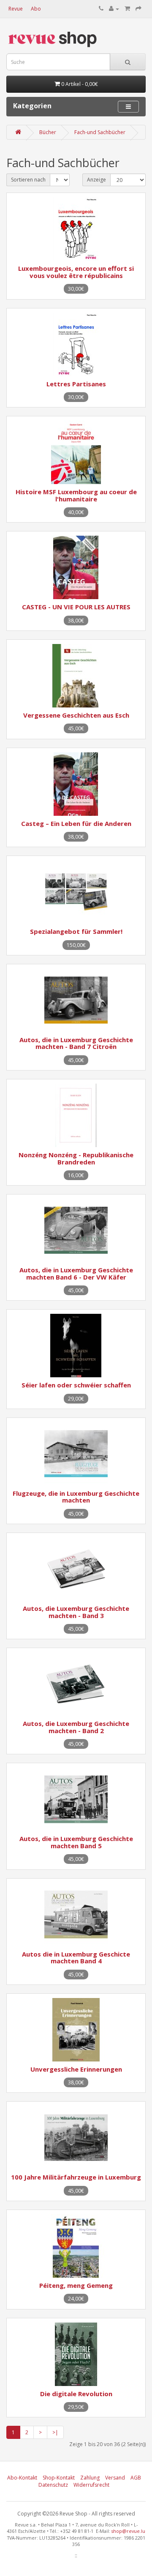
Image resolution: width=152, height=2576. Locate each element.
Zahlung (90, 2478)
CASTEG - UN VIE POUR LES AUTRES (76, 607)
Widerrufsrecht (91, 2485)
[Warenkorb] (127, 9)
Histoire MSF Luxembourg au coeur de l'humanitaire (76, 495)
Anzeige (96, 180)
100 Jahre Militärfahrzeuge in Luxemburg (76, 2177)
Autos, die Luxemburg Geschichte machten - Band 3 (76, 1612)
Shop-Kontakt (59, 2478)
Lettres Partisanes (76, 384)
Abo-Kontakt (22, 2478)
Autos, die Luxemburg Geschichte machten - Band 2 (76, 1727)
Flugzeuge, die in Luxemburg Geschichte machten (76, 1497)
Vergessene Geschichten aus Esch (76, 715)
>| (55, 2432)
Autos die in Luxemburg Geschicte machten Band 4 (76, 1958)
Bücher (48, 132)
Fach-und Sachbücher (100, 132)
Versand (115, 2478)
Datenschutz (53, 2485)
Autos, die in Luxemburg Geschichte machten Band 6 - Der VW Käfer (76, 1273)
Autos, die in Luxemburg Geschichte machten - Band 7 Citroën (76, 1043)
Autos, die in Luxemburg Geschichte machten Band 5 (76, 1842)
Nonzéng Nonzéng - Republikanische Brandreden (76, 1158)
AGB (136, 2478)
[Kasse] (138, 9)
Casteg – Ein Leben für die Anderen (76, 823)
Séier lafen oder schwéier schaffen (76, 1385)
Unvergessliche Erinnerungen (76, 2069)
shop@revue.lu (128, 2531)
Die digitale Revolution (76, 2394)
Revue (16, 9)
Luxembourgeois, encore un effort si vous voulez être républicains (76, 272)
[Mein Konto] (114, 9)
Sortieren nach (28, 180)
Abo (36, 9)
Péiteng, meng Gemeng (76, 2285)
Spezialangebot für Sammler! (76, 931)
